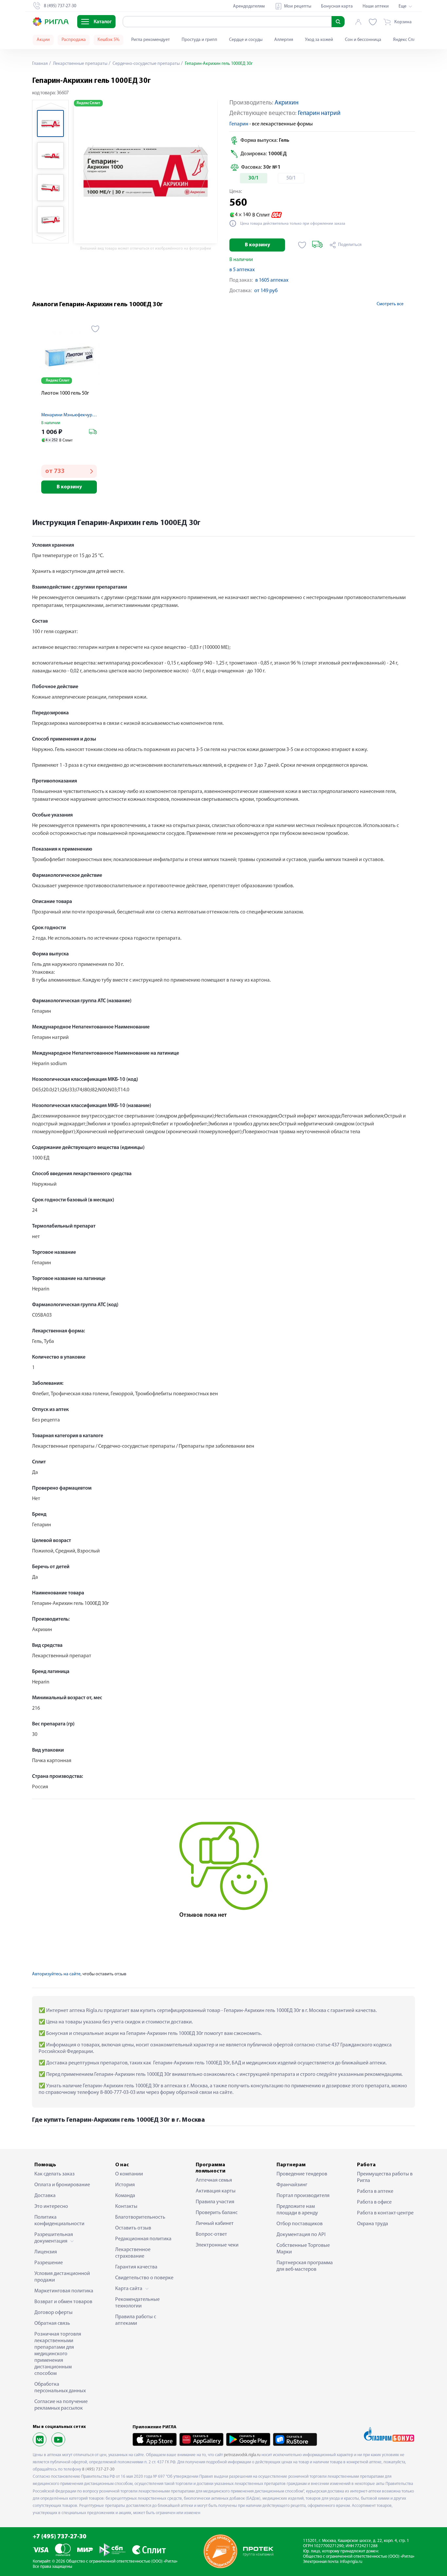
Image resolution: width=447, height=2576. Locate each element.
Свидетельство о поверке (144, 2278)
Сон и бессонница (363, 40)
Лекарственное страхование (133, 2253)
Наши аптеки (376, 6)
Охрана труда (373, 2224)
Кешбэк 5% (108, 40)
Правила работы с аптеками (136, 2320)
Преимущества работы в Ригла (385, 2177)
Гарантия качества (136, 2267)
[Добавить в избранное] (302, 245)
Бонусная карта (337, 6)
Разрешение (49, 2263)
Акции (43, 40)
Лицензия (46, 2252)
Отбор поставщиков (300, 2224)
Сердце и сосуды (246, 40)
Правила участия (215, 2202)
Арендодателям (249, 6)
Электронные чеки (217, 2245)
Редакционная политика (143, 2239)
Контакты (126, 2207)
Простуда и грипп (199, 40)
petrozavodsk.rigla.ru (242, 2455)
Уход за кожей (319, 40)
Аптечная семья (214, 2180)
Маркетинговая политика (64, 2291)
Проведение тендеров (302, 2174)
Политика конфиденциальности (59, 2221)
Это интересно (51, 2207)
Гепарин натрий (319, 113)
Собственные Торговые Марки (303, 2249)
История (125, 2185)
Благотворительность (140, 2217)
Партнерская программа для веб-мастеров (305, 2266)
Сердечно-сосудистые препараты (146, 64)
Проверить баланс (217, 2213)
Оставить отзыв (133, 2228)
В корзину (257, 245)
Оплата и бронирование (62, 2185)
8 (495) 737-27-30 (98, 2469)
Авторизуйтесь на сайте (56, 1974)
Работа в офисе (374, 2202)
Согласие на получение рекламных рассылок (61, 2405)
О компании (129, 2174)
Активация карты (216, 2191)
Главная (40, 64)
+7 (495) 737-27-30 (60, 2537)
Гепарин (239, 124)
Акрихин (286, 103)
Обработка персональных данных (60, 2388)
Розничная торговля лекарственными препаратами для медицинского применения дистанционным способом (58, 2354)
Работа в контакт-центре (385, 2213)
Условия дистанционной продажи (62, 2277)
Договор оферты (54, 2313)
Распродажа (74, 40)
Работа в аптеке (375, 2191)
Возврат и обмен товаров (63, 2302)
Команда (125, 2196)
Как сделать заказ (54, 2174)
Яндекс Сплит (407, 40)
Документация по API (301, 2235)
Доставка (45, 2196)
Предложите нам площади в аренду (297, 2210)
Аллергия (284, 40)
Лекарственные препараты (80, 64)
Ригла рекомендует (151, 40)
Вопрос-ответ (211, 2234)
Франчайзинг (292, 2185)
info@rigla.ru (351, 2562)
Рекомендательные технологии (137, 2303)
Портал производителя (303, 2196)
